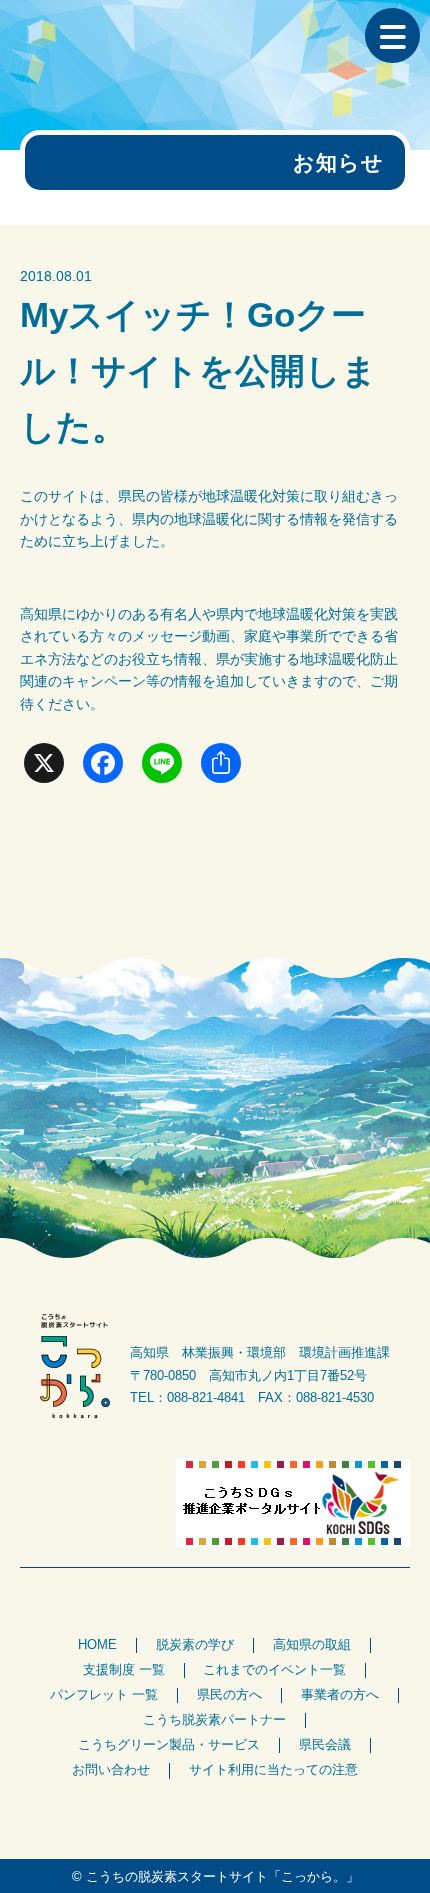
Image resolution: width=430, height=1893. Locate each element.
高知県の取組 (312, 1645)
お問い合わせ (111, 1770)
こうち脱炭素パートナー (214, 1720)
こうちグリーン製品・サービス (169, 1745)
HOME (97, 1645)
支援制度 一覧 (124, 1670)
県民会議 (325, 1745)
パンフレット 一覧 (104, 1695)
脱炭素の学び (195, 1645)
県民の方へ (229, 1695)
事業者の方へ (340, 1695)
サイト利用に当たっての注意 (273, 1770)
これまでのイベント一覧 (274, 1670)
